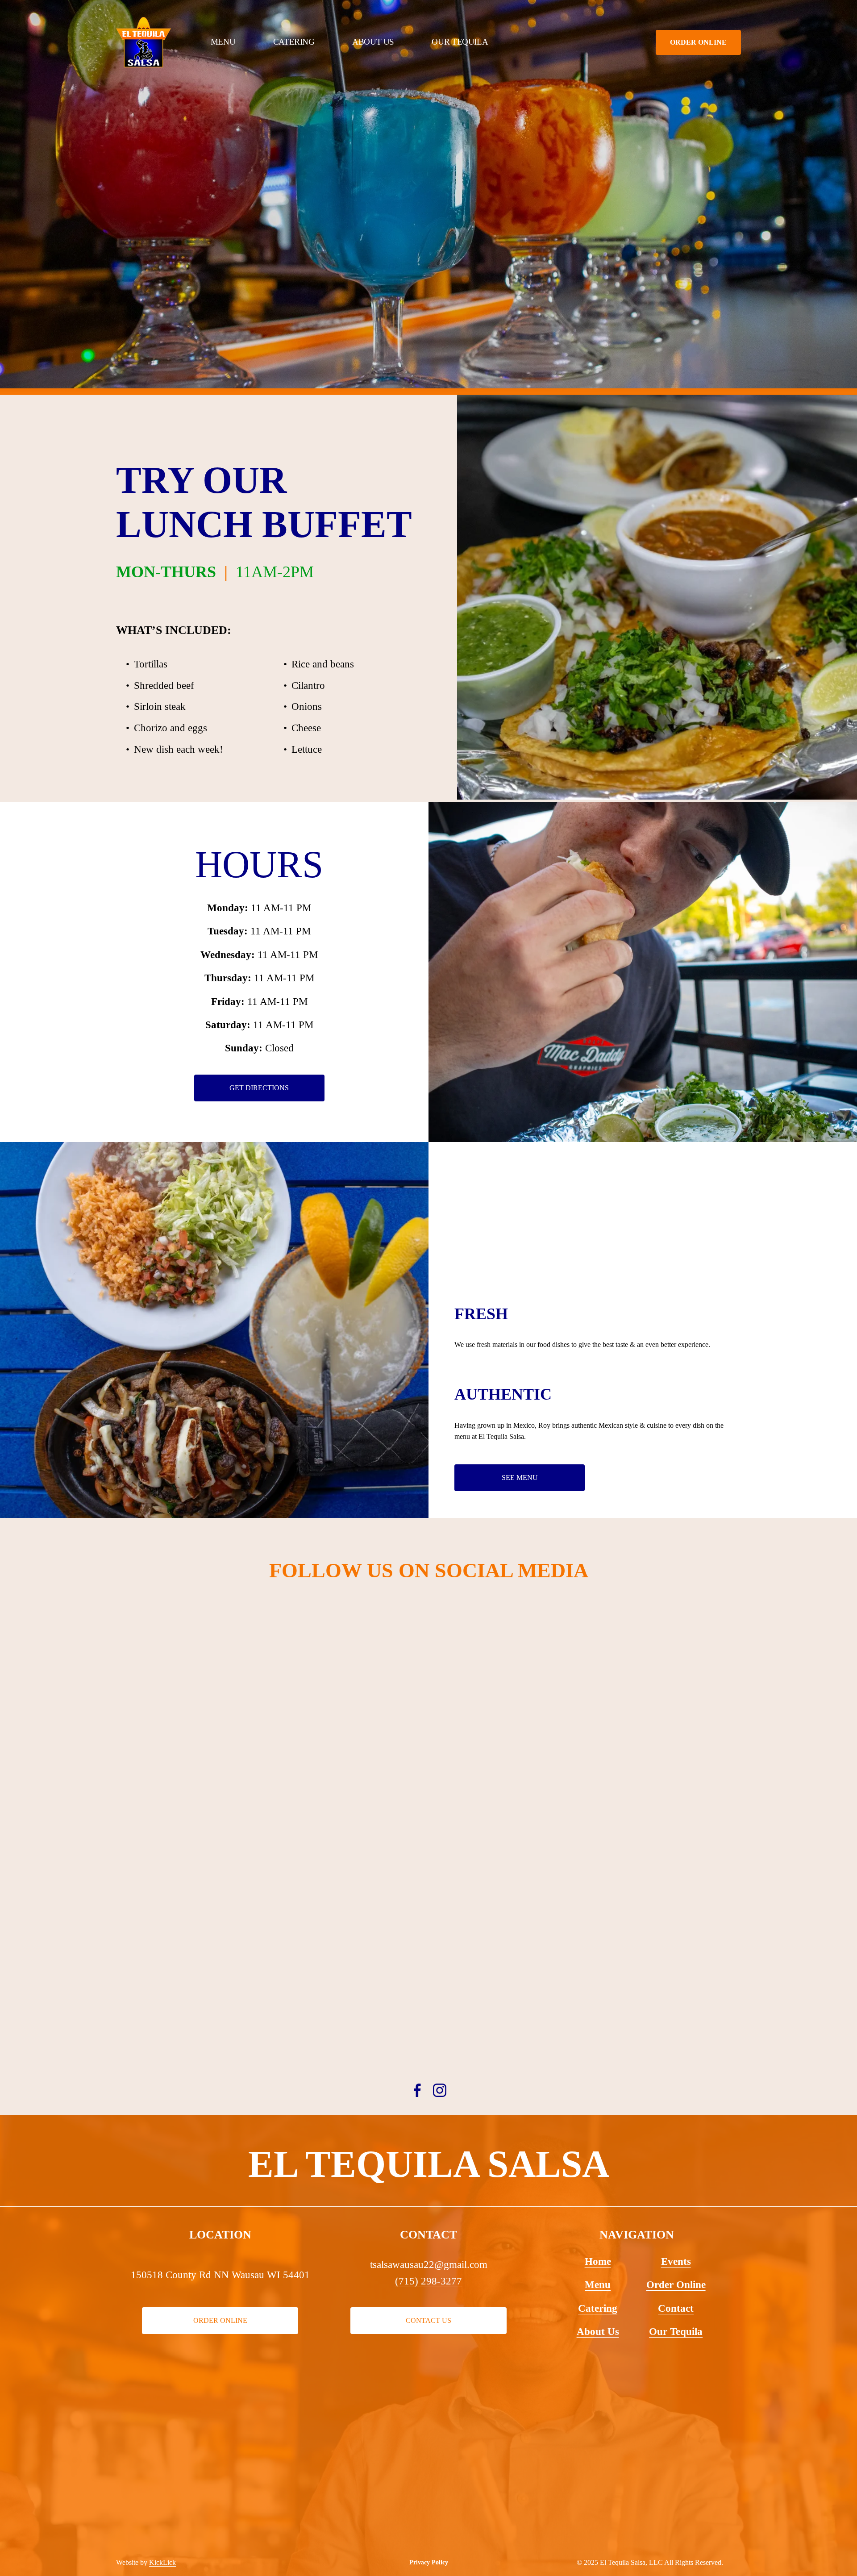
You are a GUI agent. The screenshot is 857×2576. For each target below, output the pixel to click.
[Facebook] (417, 2090)
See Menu (520, 1478)
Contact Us (428, 2320)
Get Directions (259, 1088)
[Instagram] (440, 2090)
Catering (294, 42)
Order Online (698, 42)
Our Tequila (460, 42)
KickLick (162, 2562)
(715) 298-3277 (428, 2281)
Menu (223, 42)
